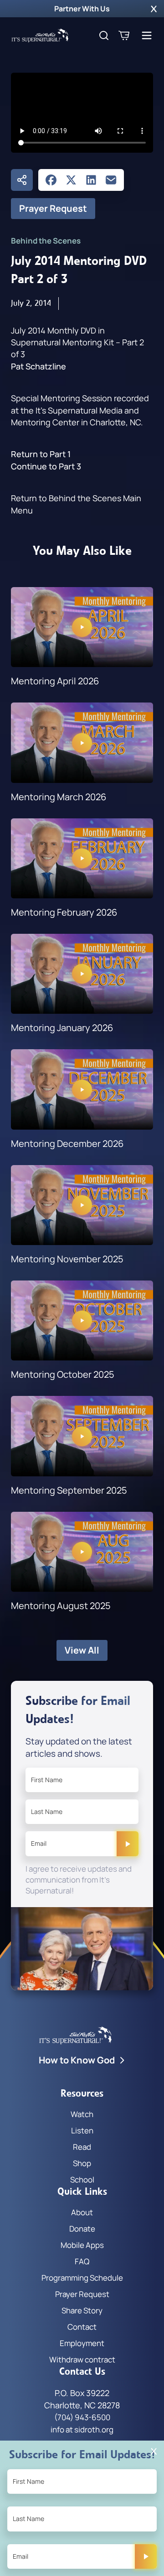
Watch (82, 2114)
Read (82, 2147)
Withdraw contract (82, 2359)
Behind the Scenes (46, 241)
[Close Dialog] (154, 2451)
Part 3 (70, 466)
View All (82, 1650)
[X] (71, 180)
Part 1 (60, 454)
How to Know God (77, 2060)
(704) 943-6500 (82, 2417)
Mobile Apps (82, 2245)
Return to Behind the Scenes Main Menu (76, 504)
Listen (82, 2130)
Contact (82, 2327)
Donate (82, 2229)
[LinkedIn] (91, 180)
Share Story (82, 2310)
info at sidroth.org (82, 2429)
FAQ (82, 2261)
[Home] (40, 35)
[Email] (111, 180)
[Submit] (128, 1844)
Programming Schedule (82, 2278)
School (82, 2180)
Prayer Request (53, 208)
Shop (82, 2163)
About (82, 2212)
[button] (154, 9)
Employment (82, 2343)
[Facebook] (51, 180)
